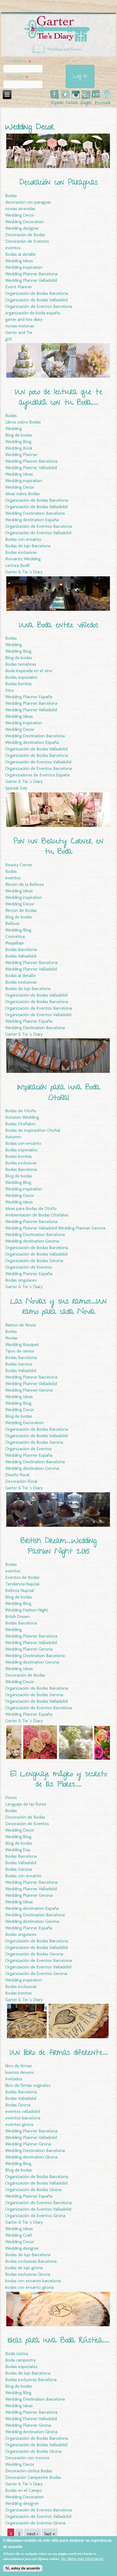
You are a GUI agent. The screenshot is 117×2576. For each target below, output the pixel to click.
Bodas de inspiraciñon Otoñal (33, 1130)
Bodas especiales (21, 677)
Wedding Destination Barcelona (35, 513)
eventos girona (19, 2124)
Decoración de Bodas (25, 235)
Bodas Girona (18, 2105)
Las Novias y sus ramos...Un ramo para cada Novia (59, 1307)
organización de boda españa (33, 313)
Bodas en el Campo (24, 2490)
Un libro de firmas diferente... (59, 2053)
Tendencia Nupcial (22, 1584)
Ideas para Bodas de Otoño (31, 1208)
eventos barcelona (23, 2118)
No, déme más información (82, 2559)
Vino (10, 690)
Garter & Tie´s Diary (24, 572)
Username (19, 61)
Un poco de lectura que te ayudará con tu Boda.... (59, 398)
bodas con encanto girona (29, 2287)
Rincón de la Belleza (24, 884)
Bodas (11, 196)
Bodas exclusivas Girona (28, 2274)
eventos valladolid (22, 2111)
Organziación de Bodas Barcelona (37, 1941)
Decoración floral (21, 1481)
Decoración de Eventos (27, 241)
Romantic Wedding (23, 559)
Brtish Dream (17, 1616)
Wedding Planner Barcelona (31, 274)
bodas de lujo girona (24, 2268)
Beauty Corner (19, 865)
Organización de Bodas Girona (33, 2190)
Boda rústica (17, 2354)
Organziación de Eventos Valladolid (38, 1967)
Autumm (13, 1137)
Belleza (12, 923)
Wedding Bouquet (22, 1344)
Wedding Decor (20, 215)
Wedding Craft (19, 2235)
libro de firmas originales (28, 2085)
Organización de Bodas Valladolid (36, 300)
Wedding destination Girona (31, 2157)
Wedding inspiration (24, 267)
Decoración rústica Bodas (29, 2471)
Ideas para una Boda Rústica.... (59, 2341)
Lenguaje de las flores (26, 1804)
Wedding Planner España (29, 697)
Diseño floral (17, 1475)
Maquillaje (15, 943)
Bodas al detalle (20, 254)
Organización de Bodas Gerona (34, 1261)
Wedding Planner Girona (28, 2144)
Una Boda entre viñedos (59, 626)
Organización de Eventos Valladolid (38, 533)
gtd (8, 339)
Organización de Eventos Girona (35, 2216)
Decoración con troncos (27, 2458)
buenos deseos (19, 2072)
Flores (11, 1798)
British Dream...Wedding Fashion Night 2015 (59, 1547)
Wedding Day (18, 1850)
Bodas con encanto (23, 539)
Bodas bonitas (19, 684)
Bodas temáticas (21, 664)
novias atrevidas (20, 209)
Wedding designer (22, 228)
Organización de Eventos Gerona (36, 1973)
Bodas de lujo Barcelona (28, 546)
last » (50, 2534)
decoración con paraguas (28, 202)
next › (33, 2534)
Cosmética (15, 936)
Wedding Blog (18, 442)
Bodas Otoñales (20, 1124)
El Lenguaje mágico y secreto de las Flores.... (59, 1780)
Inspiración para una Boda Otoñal (59, 1093)
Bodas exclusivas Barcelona (31, 2261)
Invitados (14, 2079)
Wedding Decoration (24, 222)
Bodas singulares (21, 1280)
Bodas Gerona (19, 1364)
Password (17, 77)
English (86, 103)
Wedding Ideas (19, 261)
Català (72, 103)
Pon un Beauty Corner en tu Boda (59, 847)
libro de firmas (19, 2066)
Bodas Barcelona (21, 949)
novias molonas (20, 326)
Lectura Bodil (17, 565)
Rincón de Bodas (21, 910)
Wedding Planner (21, 455)
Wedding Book (19, 448)
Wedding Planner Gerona (29, 1390)
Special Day (16, 788)
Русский (103, 103)
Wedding (13, 429)
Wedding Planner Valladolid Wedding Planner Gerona (55, 1228)
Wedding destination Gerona (32, 1241)
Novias (11, 1338)
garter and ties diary (24, 319)
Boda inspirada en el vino (29, 671)
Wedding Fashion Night (27, 1610)
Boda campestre (21, 2360)
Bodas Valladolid (21, 956)
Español (57, 103)
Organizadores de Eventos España (37, 775)
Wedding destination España (32, 520)
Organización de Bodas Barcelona (37, 293)
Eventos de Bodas (22, 1577)
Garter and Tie (19, 332)
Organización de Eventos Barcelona (39, 306)
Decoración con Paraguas (59, 183)
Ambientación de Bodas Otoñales (37, 1215)
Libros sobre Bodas (23, 422)
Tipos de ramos (20, 1351)
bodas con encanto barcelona (33, 2281)
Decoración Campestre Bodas (33, 2477)
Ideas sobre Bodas (22, 494)
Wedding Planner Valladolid (31, 280)
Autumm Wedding (22, 1117)
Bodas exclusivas (21, 552)
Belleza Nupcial (20, 1590)
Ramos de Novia (20, 1325)
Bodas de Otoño (21, 1111)
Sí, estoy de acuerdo (23, 2568)
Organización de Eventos (29, 1267)
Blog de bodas (19, 435)
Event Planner (19, 287)
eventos (13, 248)
